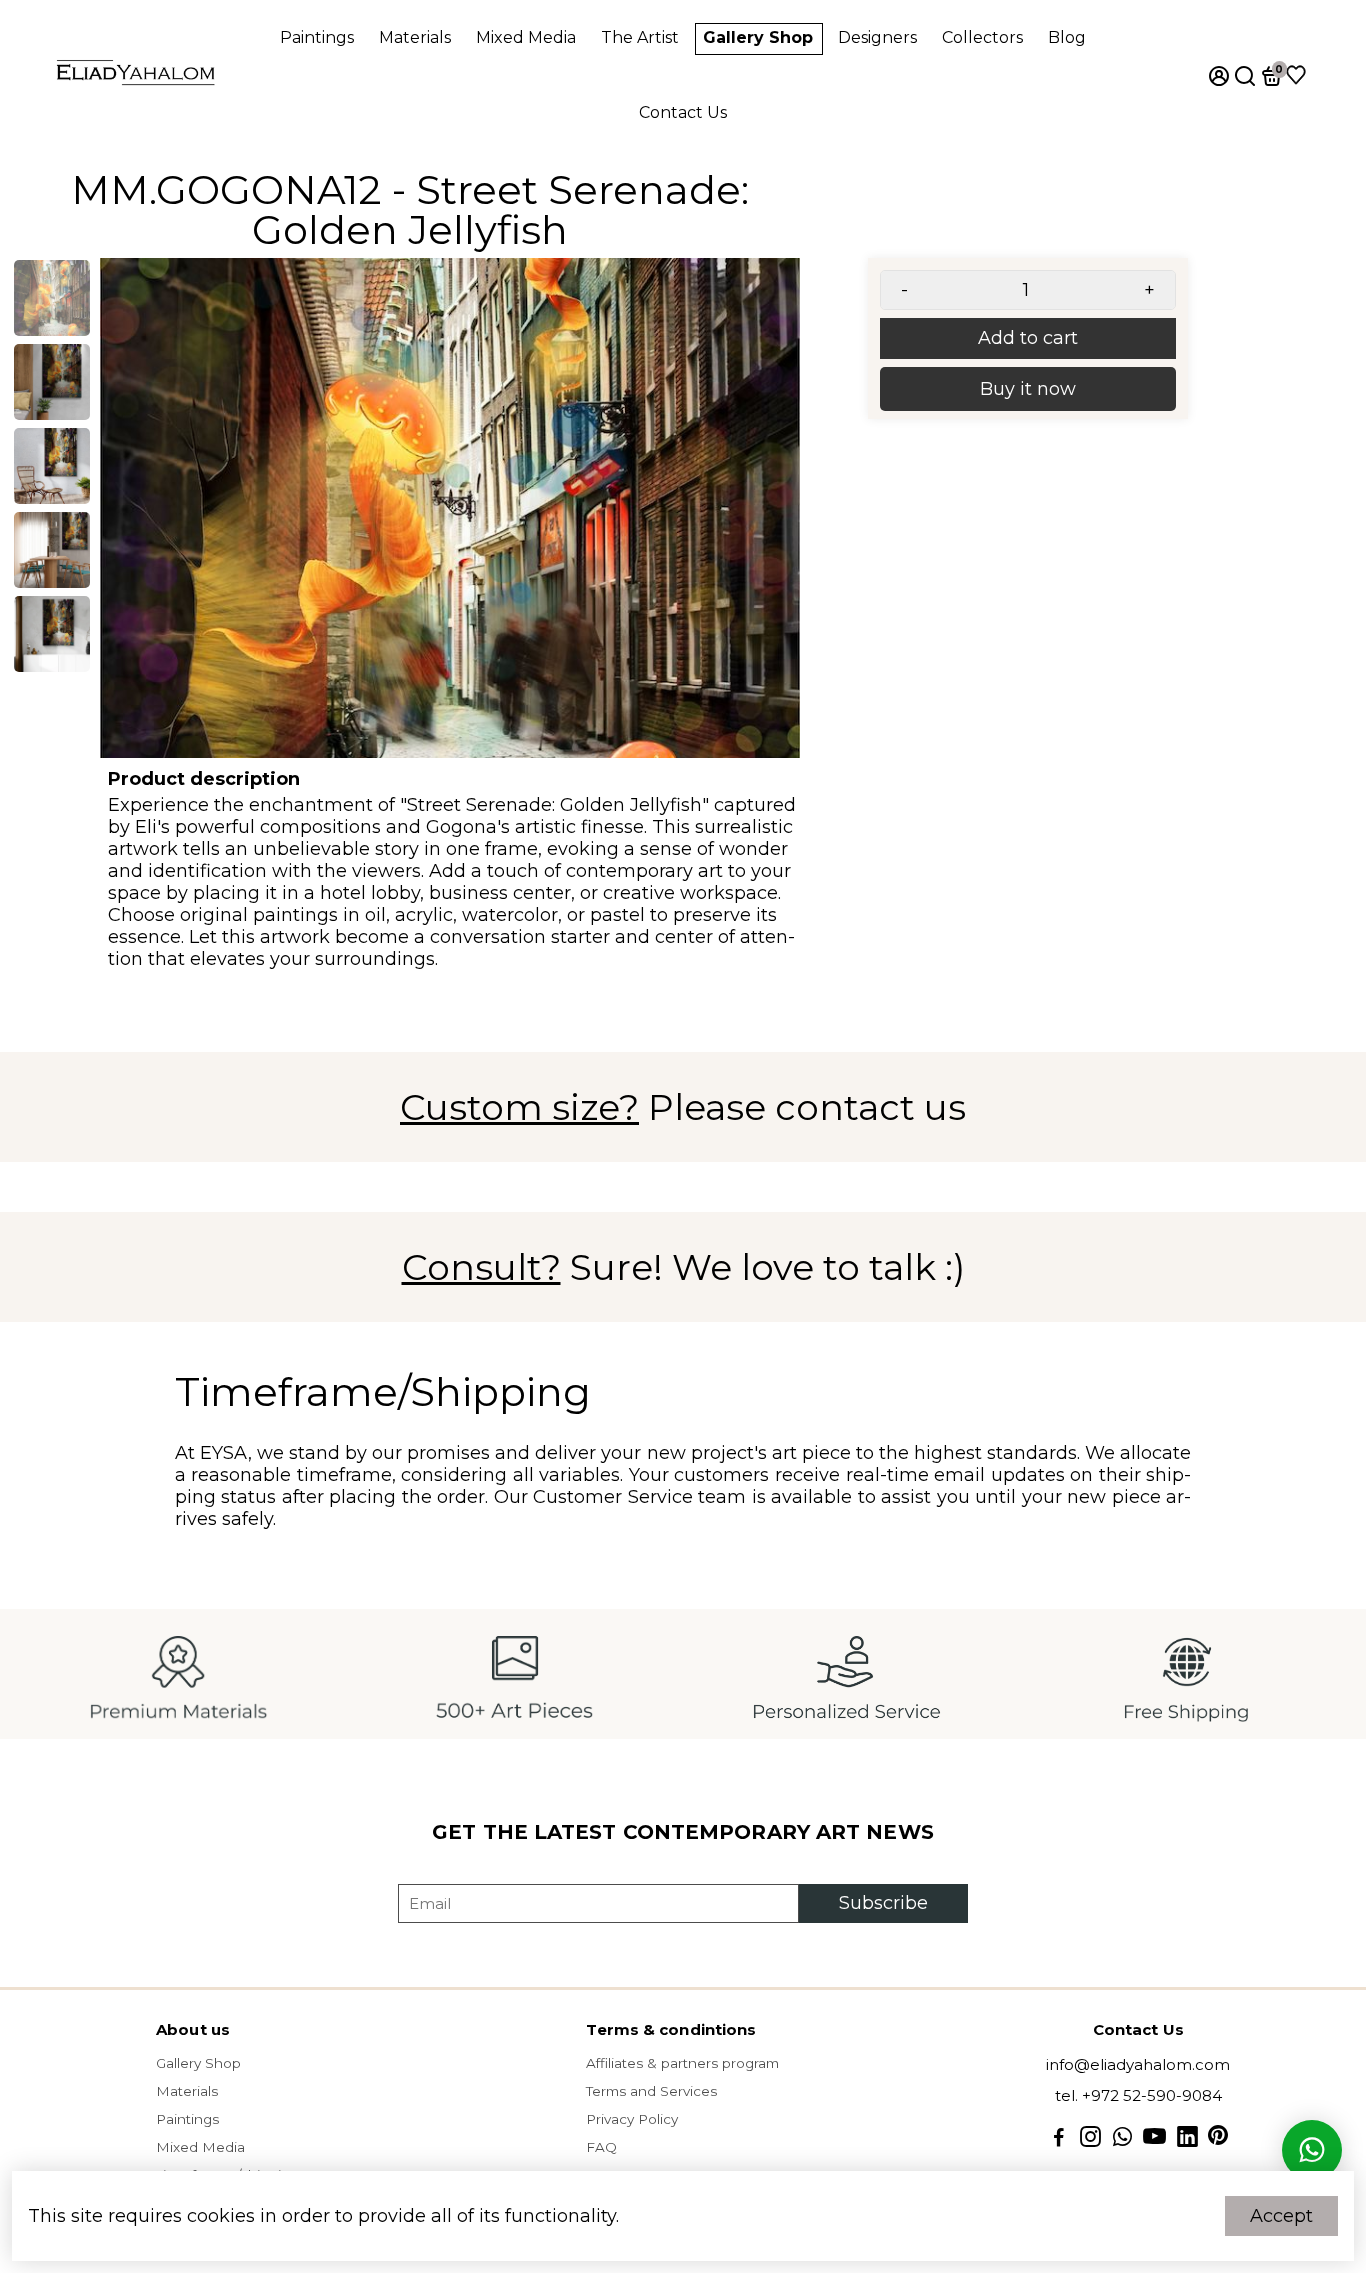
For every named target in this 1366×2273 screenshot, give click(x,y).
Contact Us (683, 112)
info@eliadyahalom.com (1138, 2064)
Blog (1067, 37)
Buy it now (1028, 389)
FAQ (601, 2147)
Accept (1281, 2216)
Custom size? (519, 1107)
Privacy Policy (632, 2119)
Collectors (982, 37)
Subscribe (883, 1903)
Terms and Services (651, 2091)
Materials (415, 37)
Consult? (481, 1267)
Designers (877, 37)
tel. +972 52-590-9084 (1138, 2095)
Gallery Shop (758, 37)
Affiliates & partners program (682, 2063)
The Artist (640, 37)
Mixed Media (526, 37)
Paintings (317, 37)
